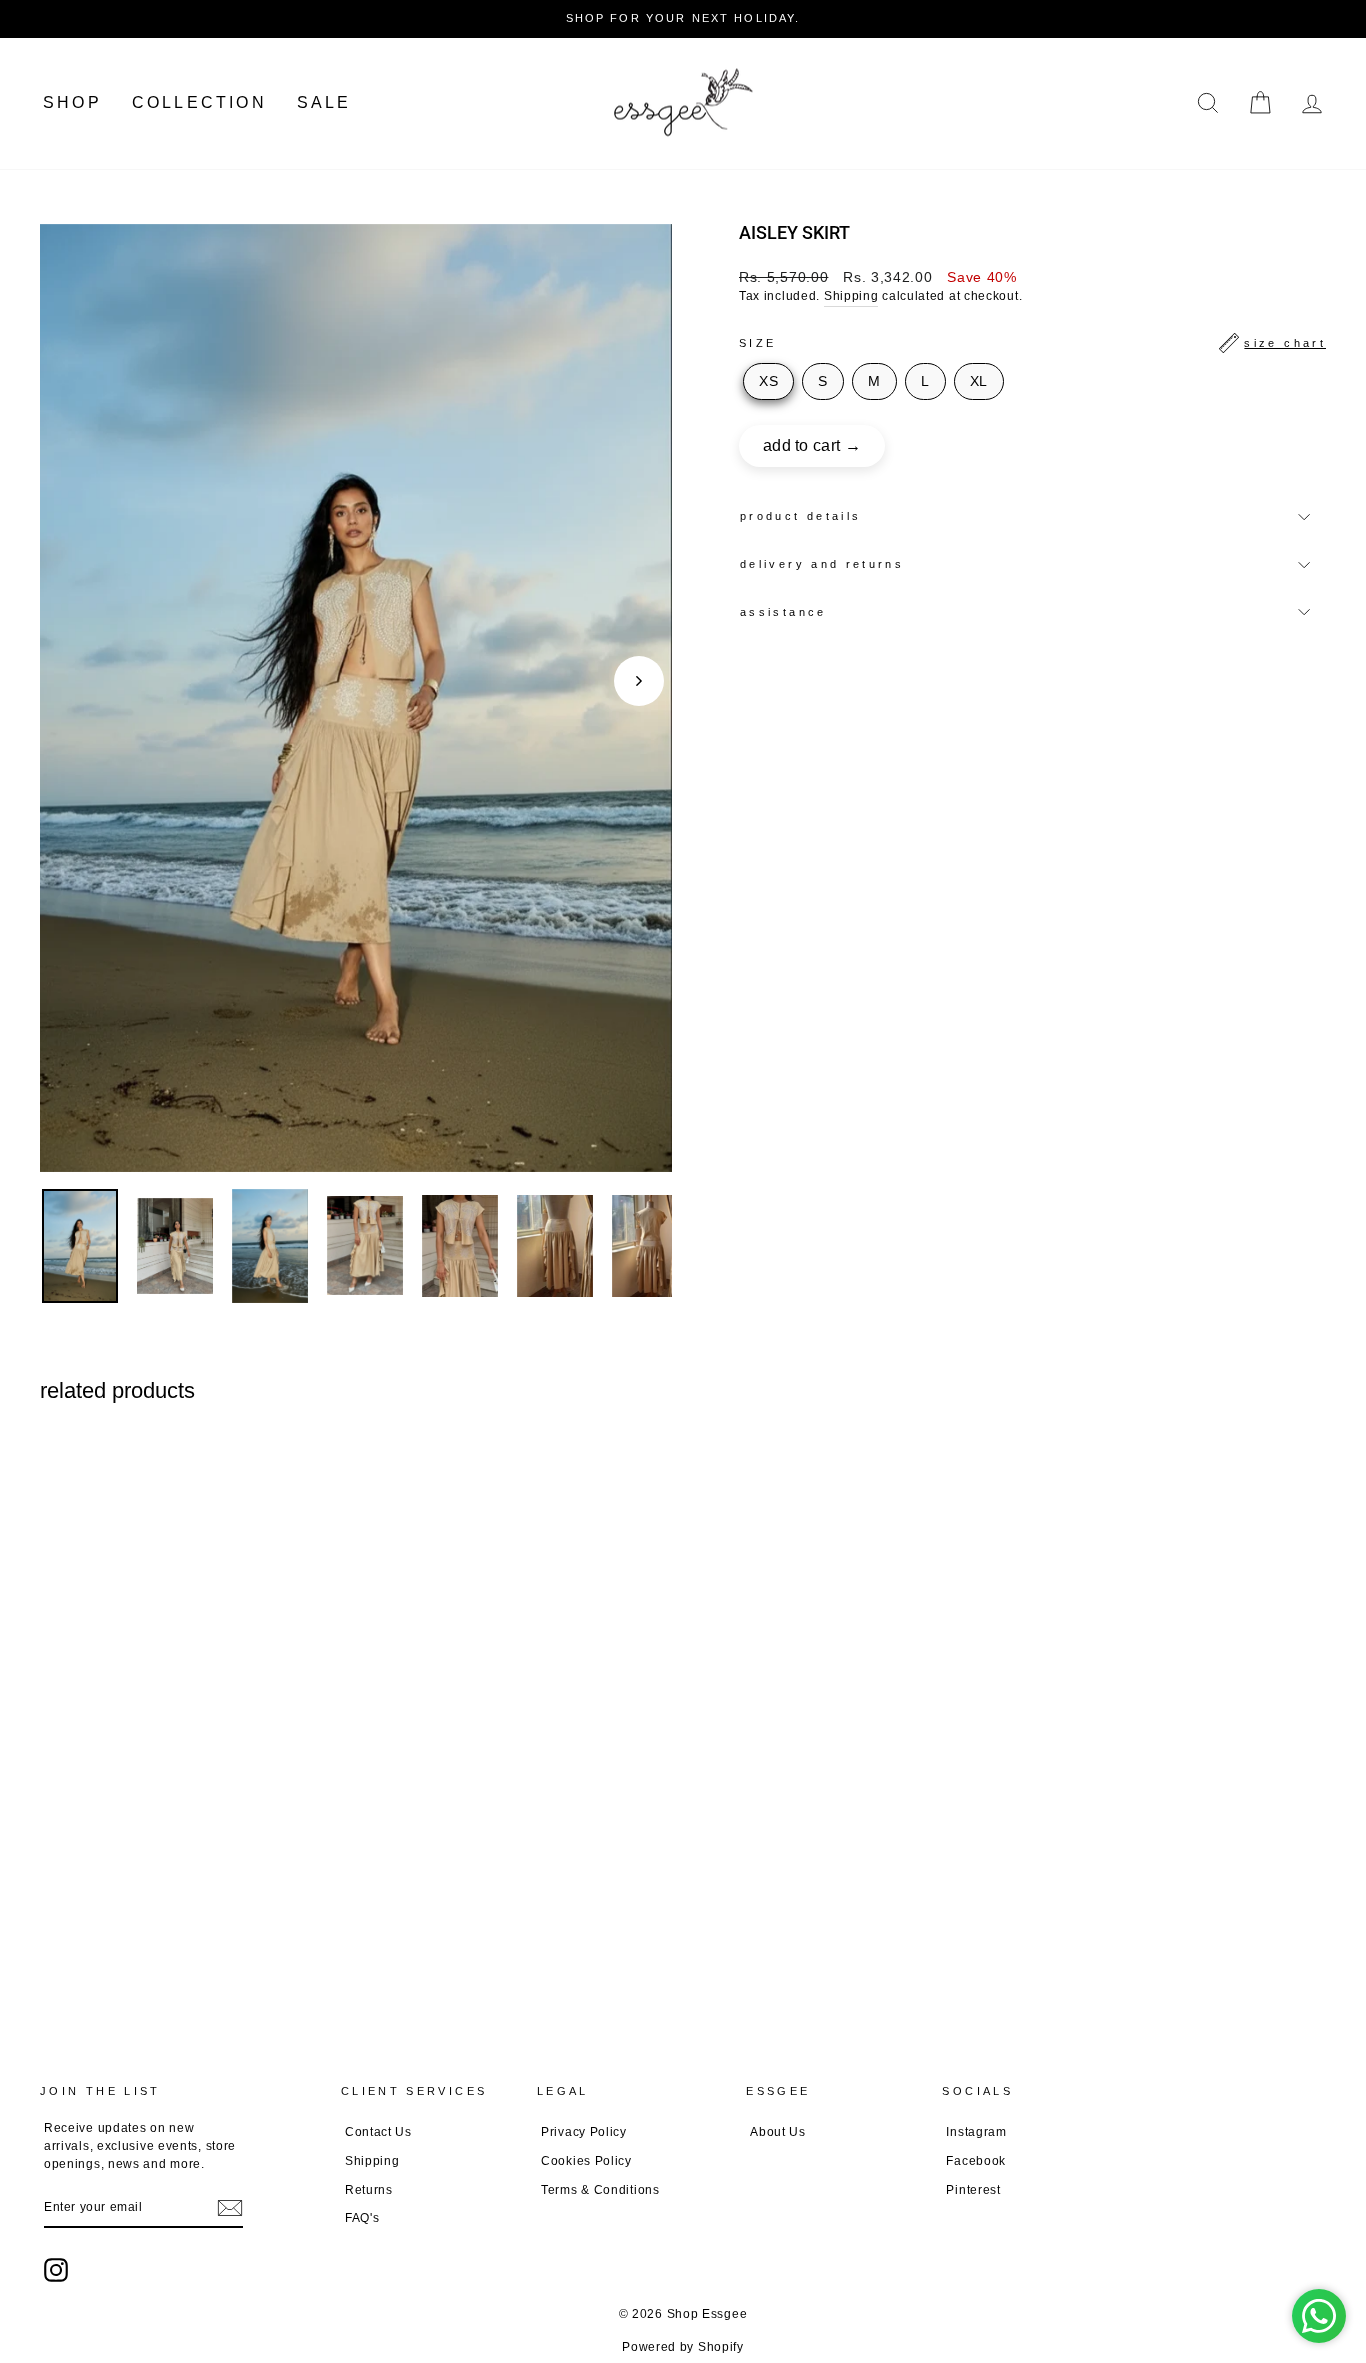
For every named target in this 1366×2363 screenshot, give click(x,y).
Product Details (800, 516)
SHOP (72, 102)
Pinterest (973, 2190)
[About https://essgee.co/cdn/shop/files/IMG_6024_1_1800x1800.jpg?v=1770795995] (650, 1245)
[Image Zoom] (356, 698)
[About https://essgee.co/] (683, 103)
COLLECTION (199, 102)
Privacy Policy (584, 2132)
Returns (369, 2190)
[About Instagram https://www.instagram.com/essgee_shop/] (56, 2270)
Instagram (976, 2132)
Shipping (851, 296)
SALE (324, 102)
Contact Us (378, 2132)
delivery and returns (822, 564)
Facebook (976, 2161)
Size (1032, 343)
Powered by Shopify (683, 2347)
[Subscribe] (230, 2208)
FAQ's (362, 2218)
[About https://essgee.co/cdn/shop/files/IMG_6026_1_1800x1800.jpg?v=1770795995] (555, 1245)
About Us (778, 2132)
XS (768, 381)
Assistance (783, 612)
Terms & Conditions (600, 2190)
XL (979, 381)
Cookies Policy (586, 2161)
